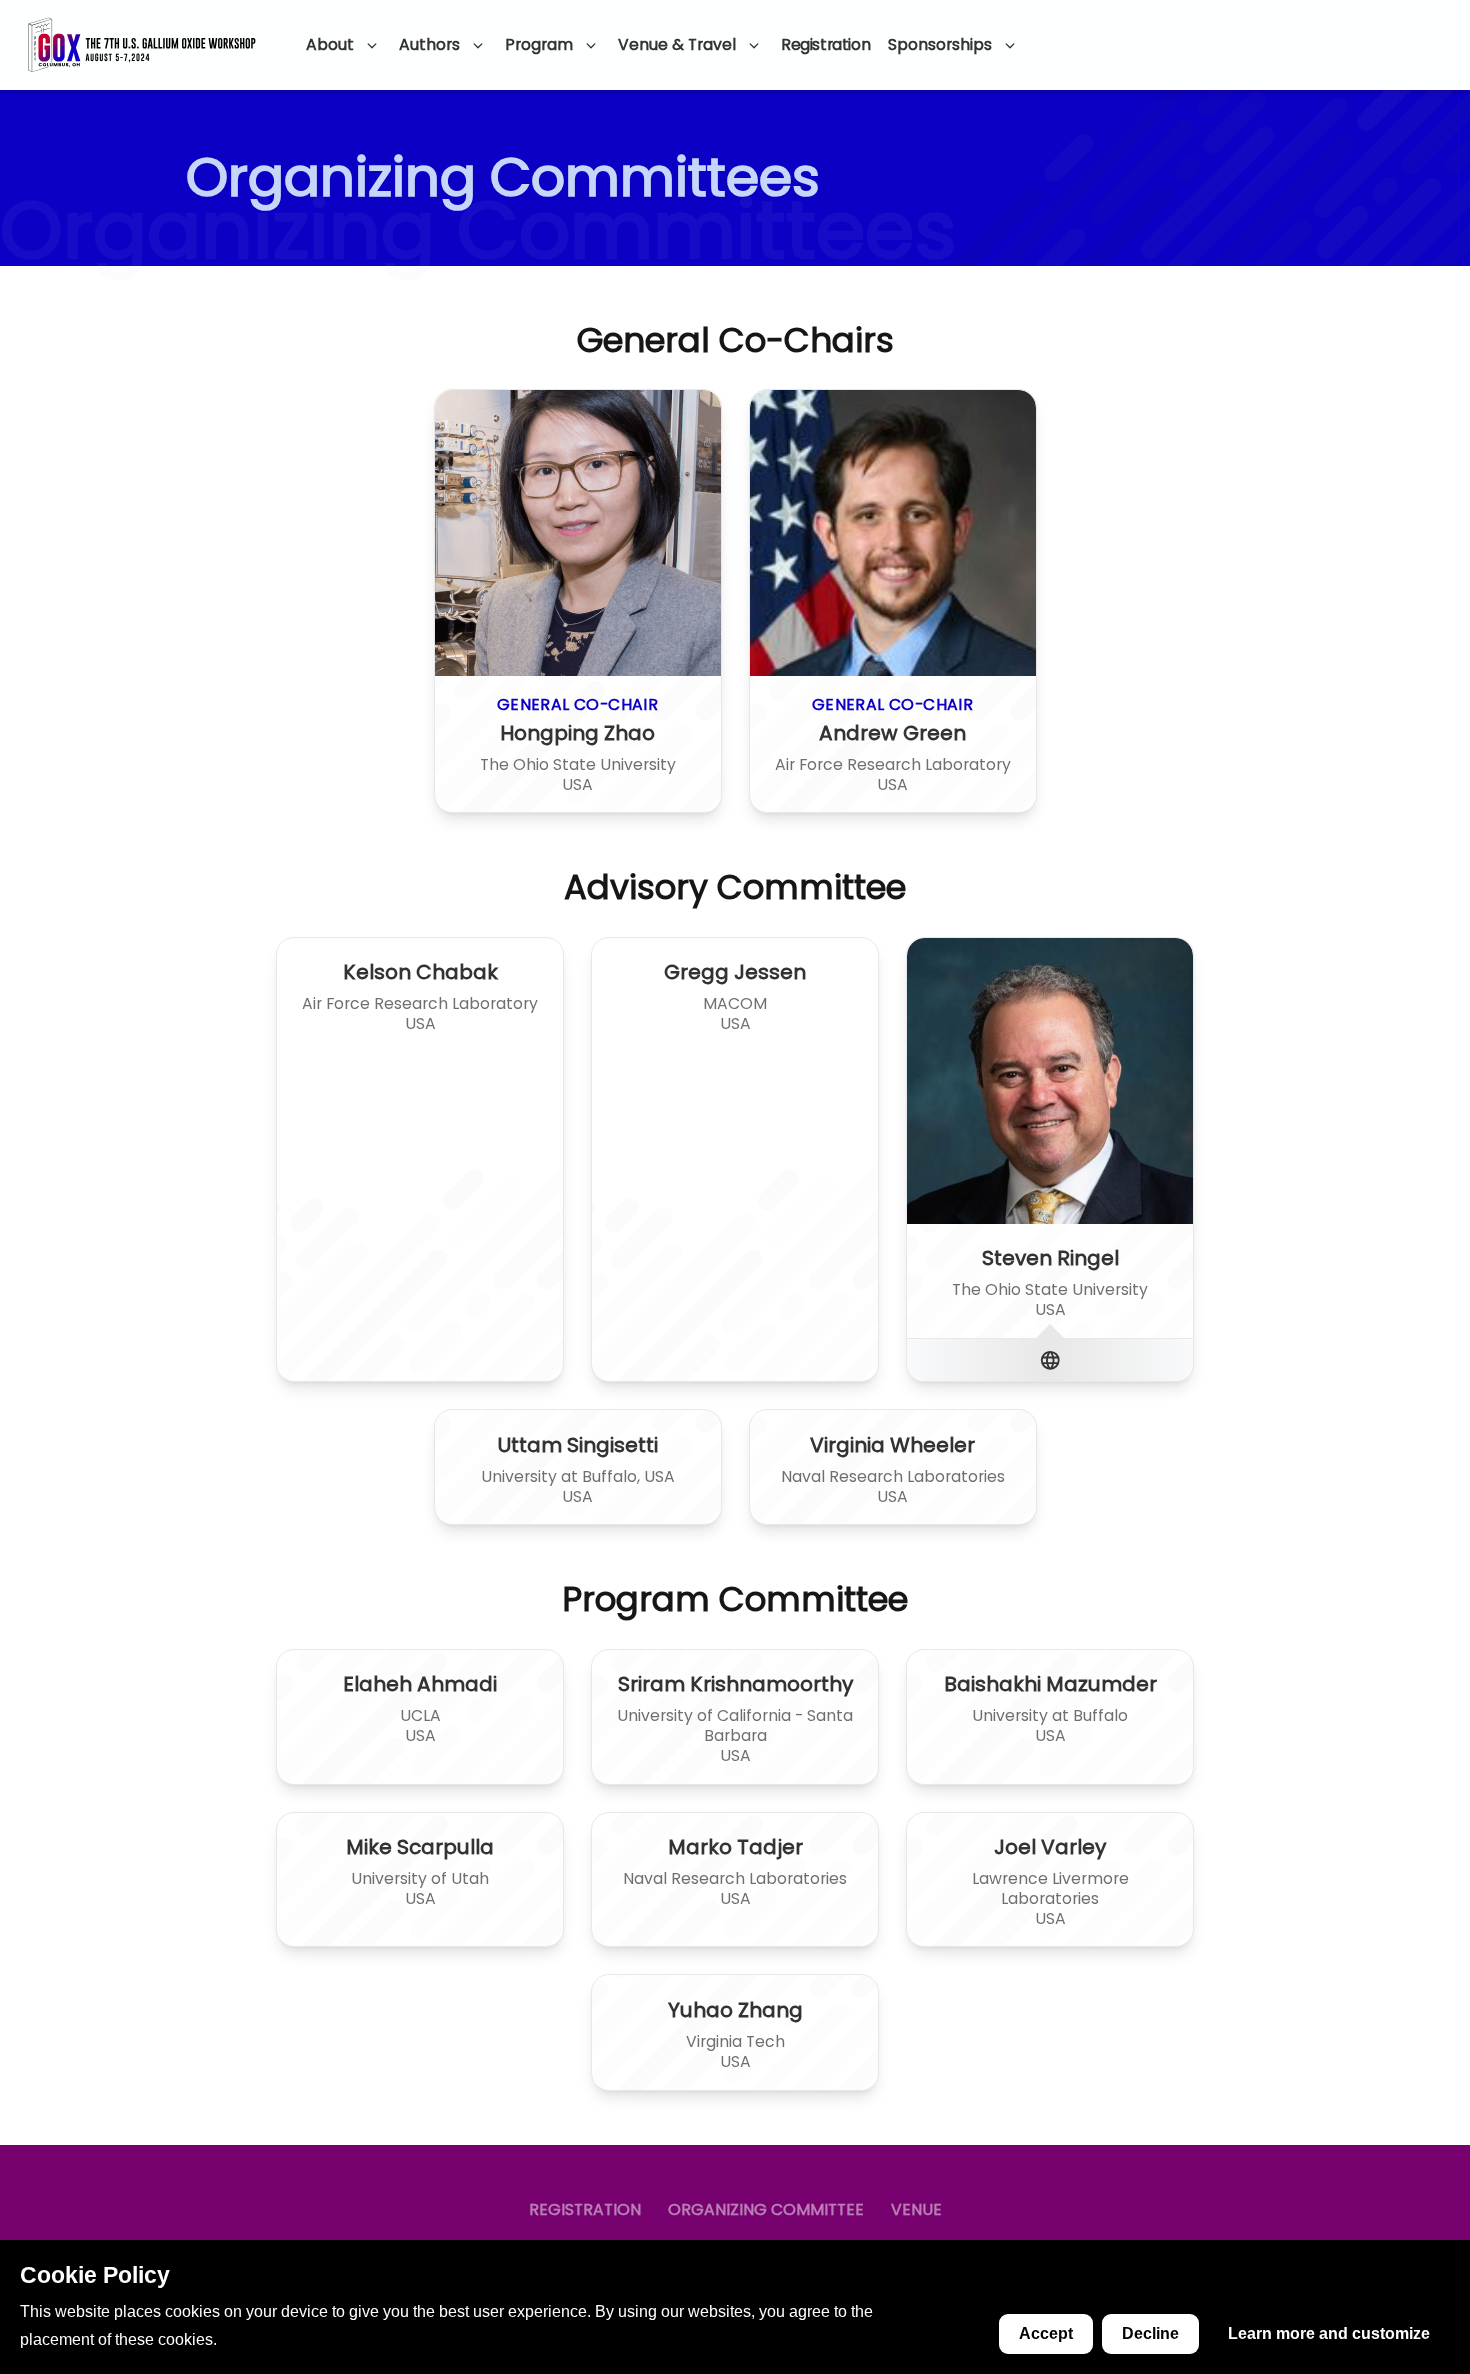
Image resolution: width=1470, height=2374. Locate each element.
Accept (1046, 2333)
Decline (1150, 2333)
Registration (825, 44)
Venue (916, 2210)
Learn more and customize (1329, 2333)
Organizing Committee (766, 2210)
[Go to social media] (1050, 1360)
